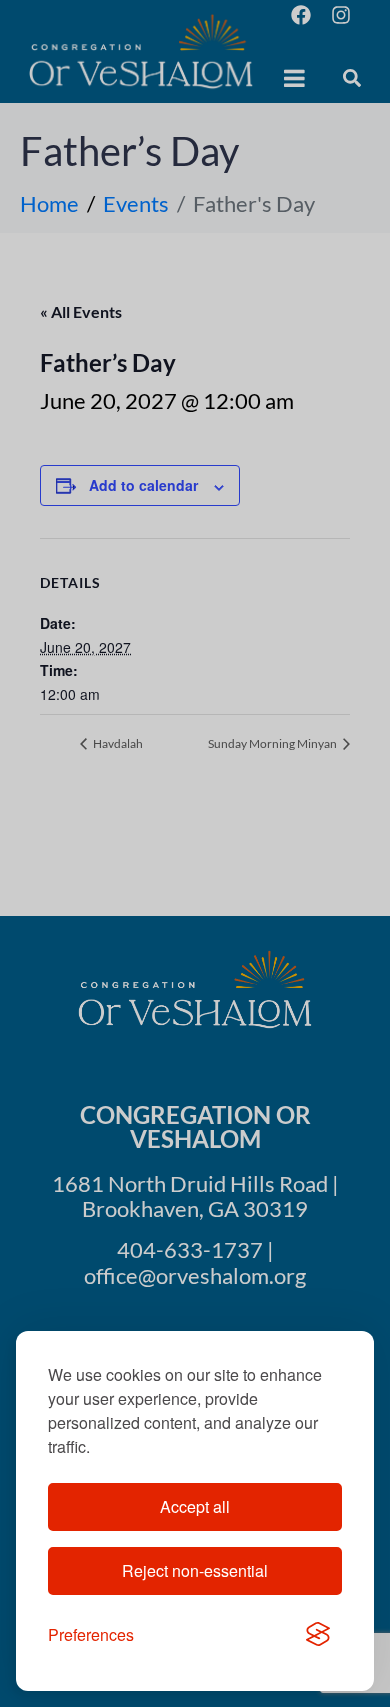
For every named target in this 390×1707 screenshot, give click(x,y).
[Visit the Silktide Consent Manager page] (318, 1635)
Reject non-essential (195, 1570)
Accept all (195, 1506)
